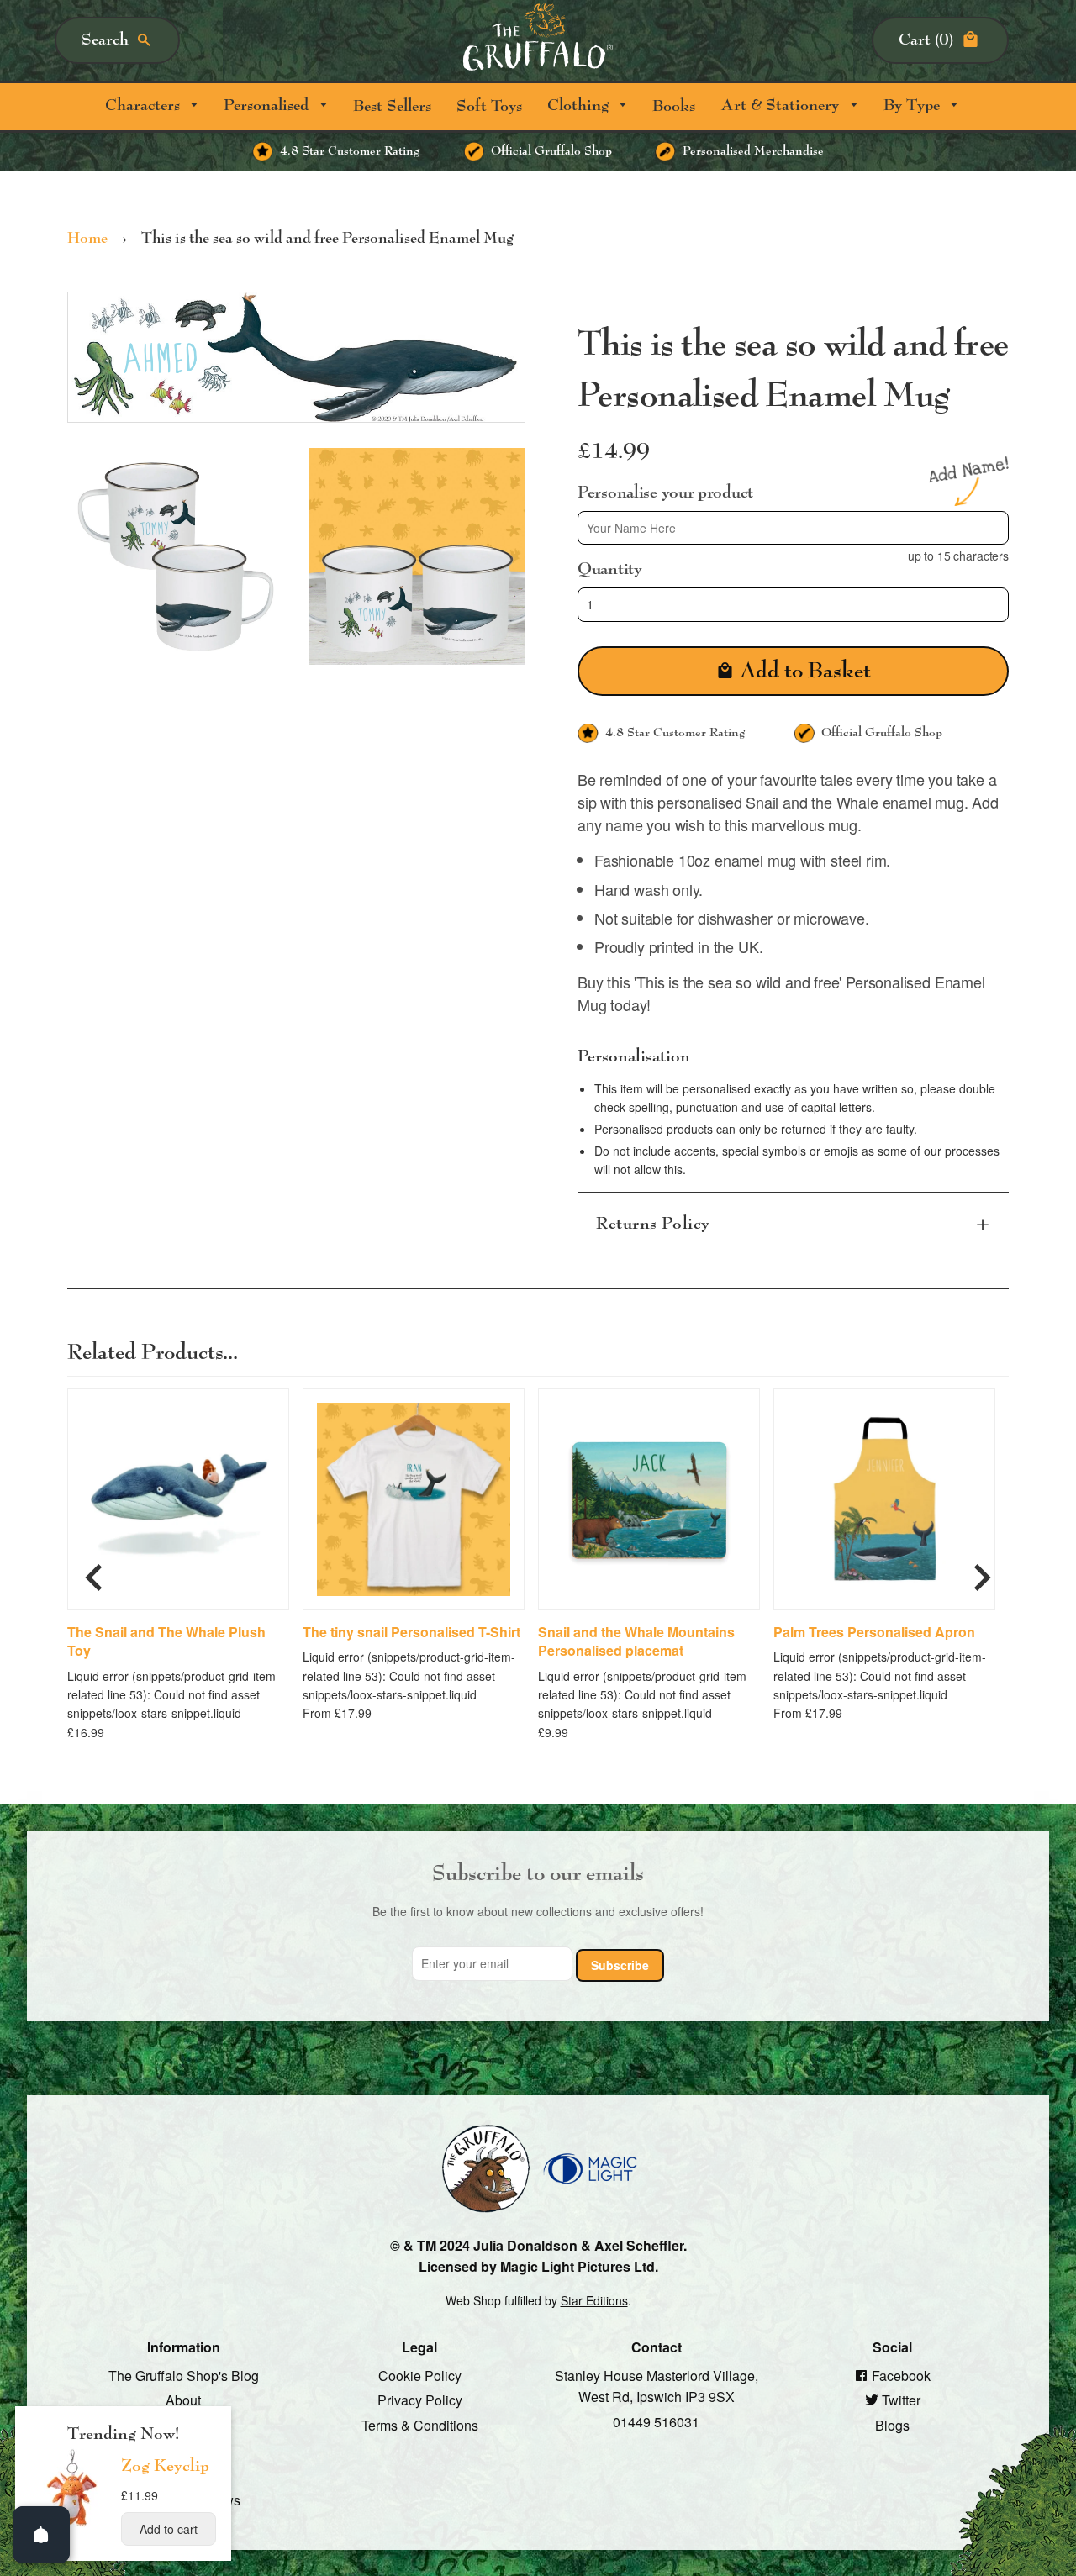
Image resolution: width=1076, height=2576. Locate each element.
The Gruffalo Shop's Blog (184, 2375)
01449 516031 (656, 2422)
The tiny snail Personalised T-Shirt (411, 1631)
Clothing (580, 105)
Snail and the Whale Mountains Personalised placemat (636, 1641)
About (183, 2400)
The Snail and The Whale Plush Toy (166, 1641)
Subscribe (620, 1964)
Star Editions (594, 2299)
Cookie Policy (420, 2375)
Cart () (926, 40)
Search (105, 40)
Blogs (892, 2425)
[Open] (41, 2535)
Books (674, 106)
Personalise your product (665, 492)
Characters (145, 105)
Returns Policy (653, 1223)
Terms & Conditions (420, 2425)
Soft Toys (489, 106)
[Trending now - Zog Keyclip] (72, 2526)
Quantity (610, 569)
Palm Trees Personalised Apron (874, 1631)
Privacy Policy (420, 2400)
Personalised (268, 105)
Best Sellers (392, 106)
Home (87, 239)
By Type (914, 105)
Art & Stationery (782, 105)
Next (982, 1570)
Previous (94, 1570)
